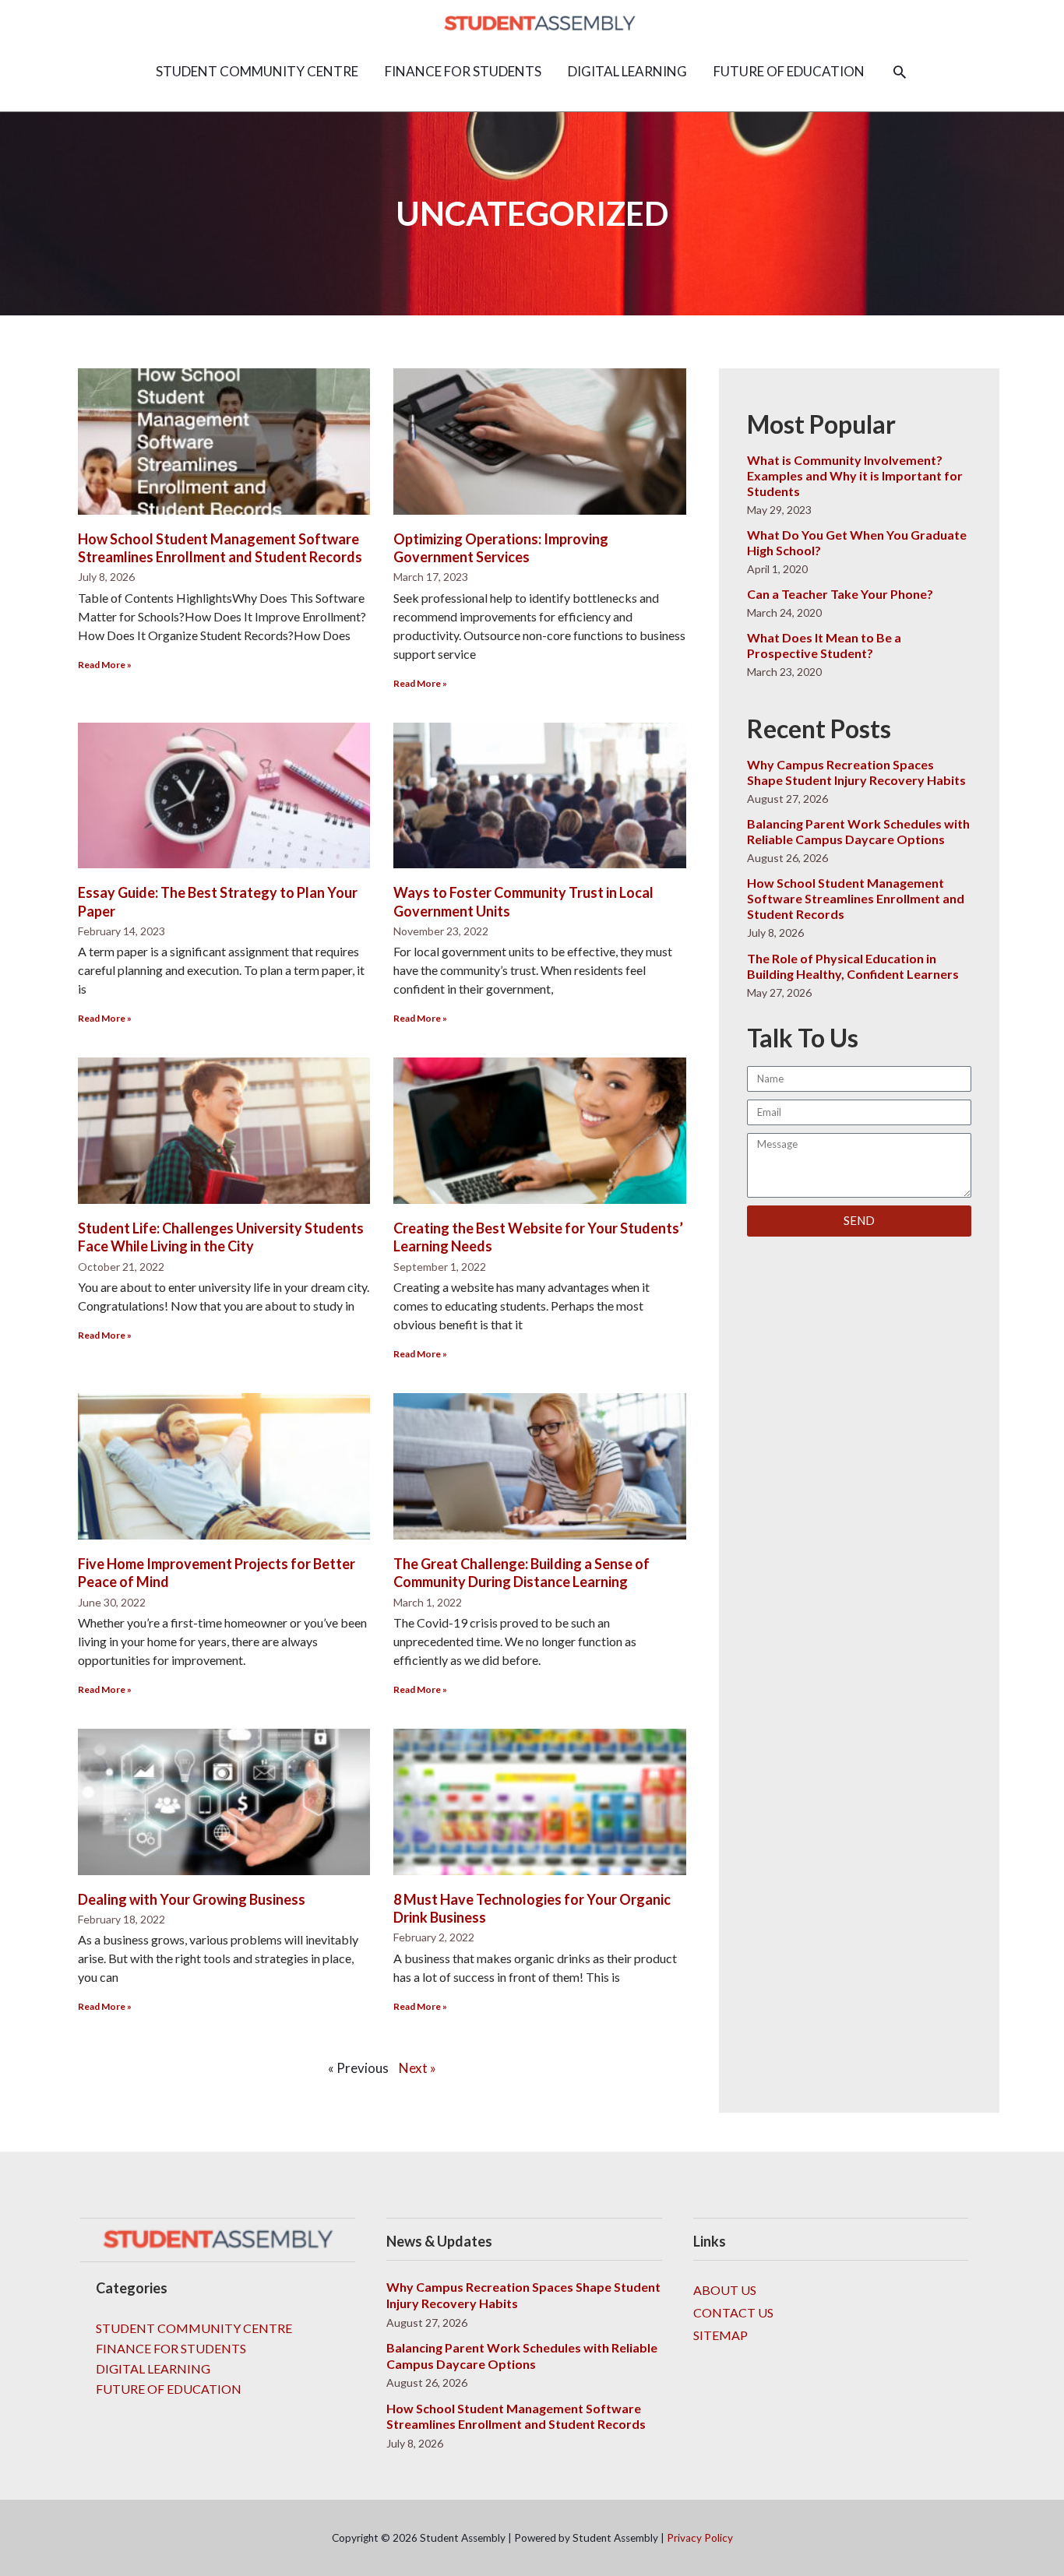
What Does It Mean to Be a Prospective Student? (824, 645)
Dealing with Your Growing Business (192, 1899)
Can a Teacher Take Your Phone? (840, 594)
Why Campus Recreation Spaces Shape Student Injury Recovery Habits (856, 772)
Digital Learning (153, 2368)
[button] (900, 72)
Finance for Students (171, 2348)
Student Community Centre (194, 2328)
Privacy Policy (700, 2538)
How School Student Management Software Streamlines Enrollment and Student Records (220, 548)
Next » (417, 2068)
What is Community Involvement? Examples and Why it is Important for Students (855, 475)
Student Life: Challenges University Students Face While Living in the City (221, 1237)
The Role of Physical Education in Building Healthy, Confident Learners (853, 966)
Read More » (105, 665)
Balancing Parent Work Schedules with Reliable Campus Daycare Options (858, 831)
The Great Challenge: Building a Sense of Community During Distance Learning (521, 1573)
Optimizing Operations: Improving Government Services (501, 548)
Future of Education (169, 2389)
